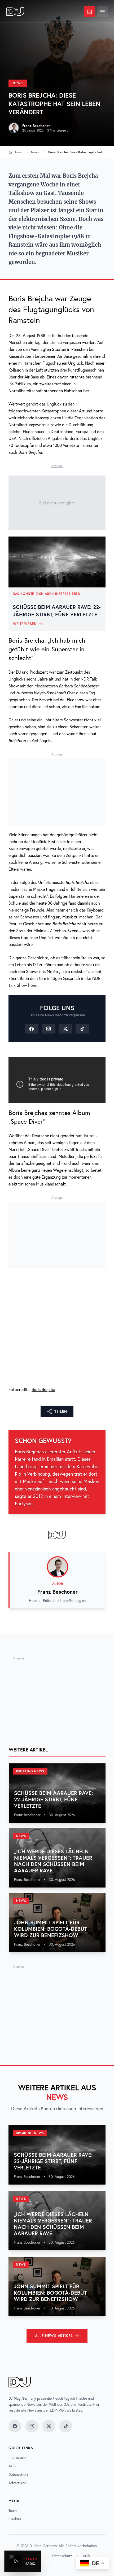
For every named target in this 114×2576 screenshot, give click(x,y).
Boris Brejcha (43, 1389)
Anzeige (57, 466)
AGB (12, 2466)
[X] (65, 1029)
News (18, 83)
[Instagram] (49, 1029)
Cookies (15, 2519)
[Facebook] (32, 1029)
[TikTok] (82, 1029)
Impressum (17, 2457)
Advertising (17, 2483)
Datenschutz (18, 2474)
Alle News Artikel (54, 2336)
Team (13, 2510)
